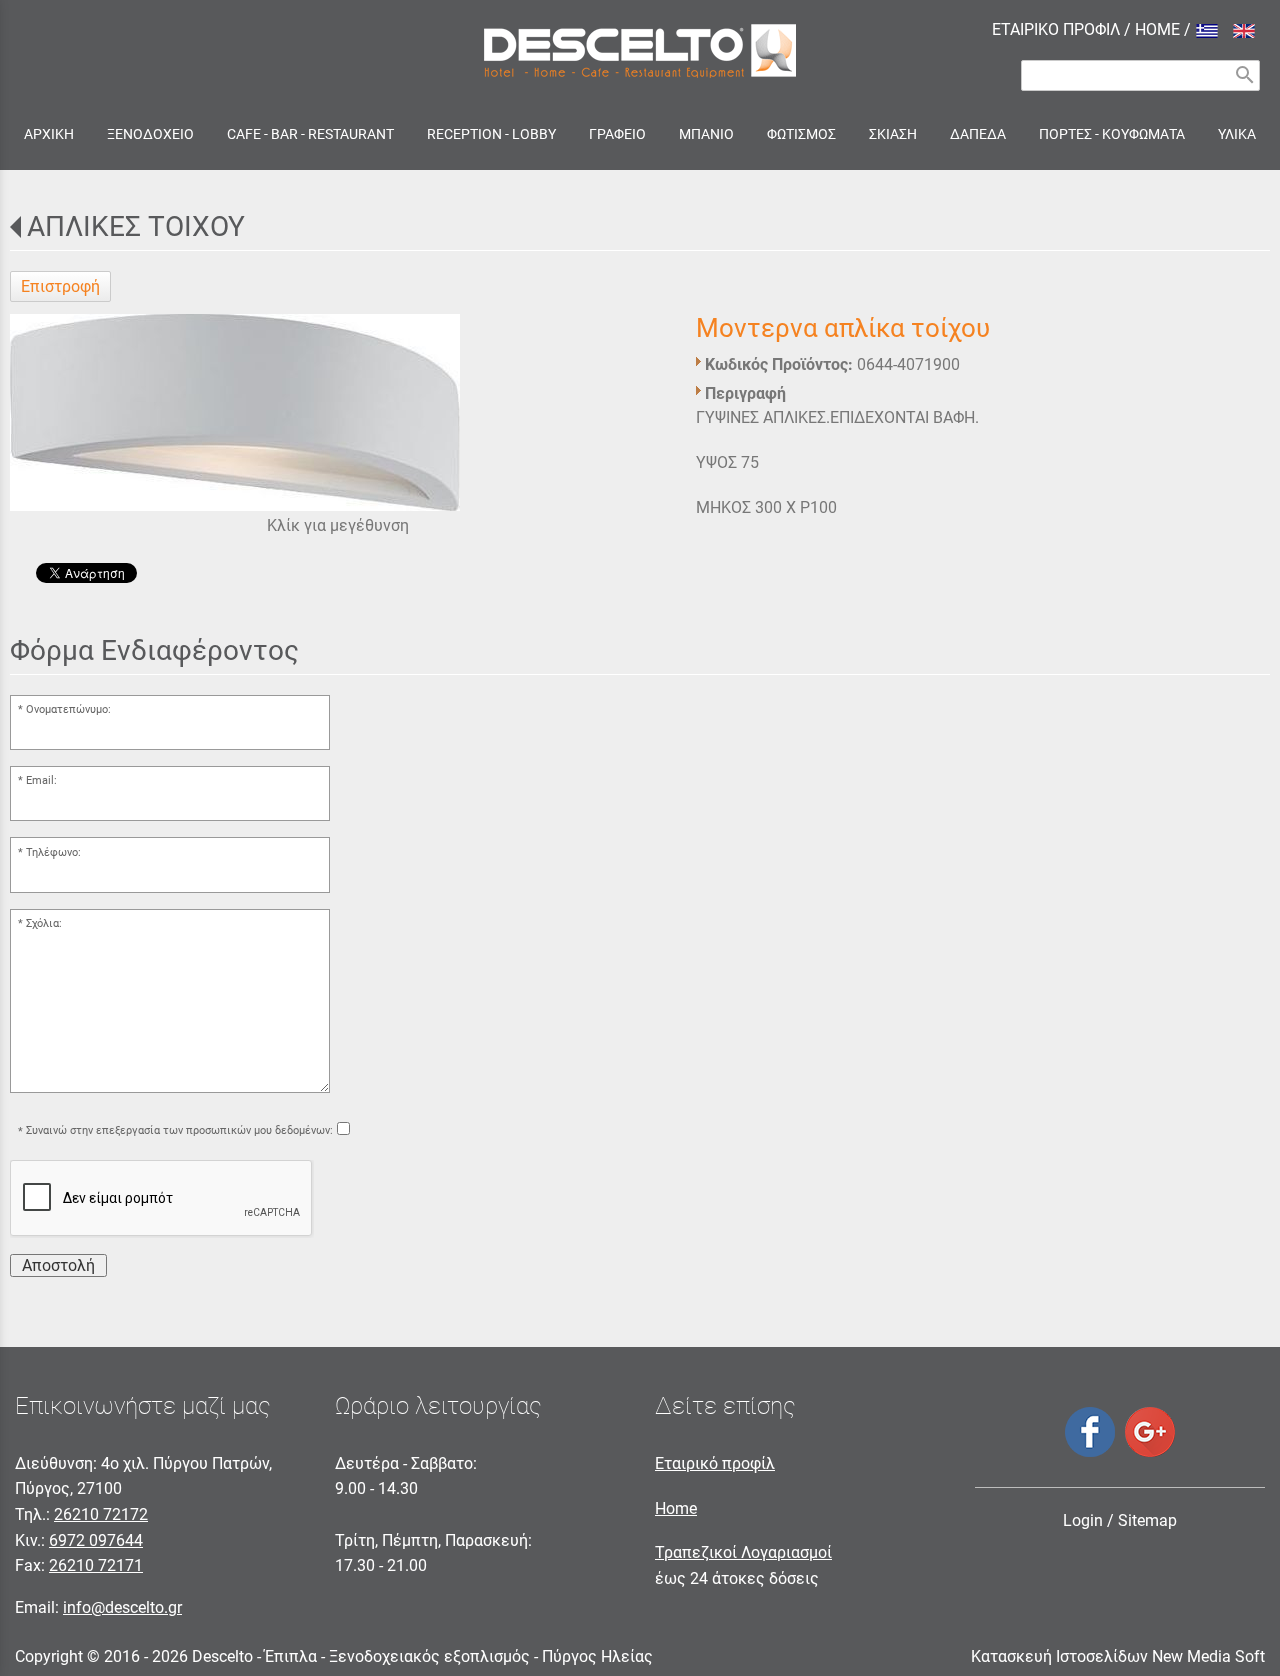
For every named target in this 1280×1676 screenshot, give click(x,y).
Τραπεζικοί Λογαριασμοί (743, 1552)
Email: (41, 780)
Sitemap (1147, 1520)
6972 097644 (96, 1540)
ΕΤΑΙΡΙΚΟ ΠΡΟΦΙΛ (1056, 29)
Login (1083, 1520)
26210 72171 (96, 1565)
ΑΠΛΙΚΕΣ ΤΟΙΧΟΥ (136, 226)
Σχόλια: (44, 923)
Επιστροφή (60, 286)
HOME (1157, 29)
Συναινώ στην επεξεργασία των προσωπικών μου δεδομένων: (179, 1131)
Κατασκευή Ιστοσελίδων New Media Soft (1118, 1656)
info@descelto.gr (122, 1607)
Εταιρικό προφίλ (715, 1463)
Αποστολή (58, 1265)
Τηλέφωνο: (53, 852)
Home (676, 1508)
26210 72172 (101, 1514)
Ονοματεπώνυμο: (68, 709)
